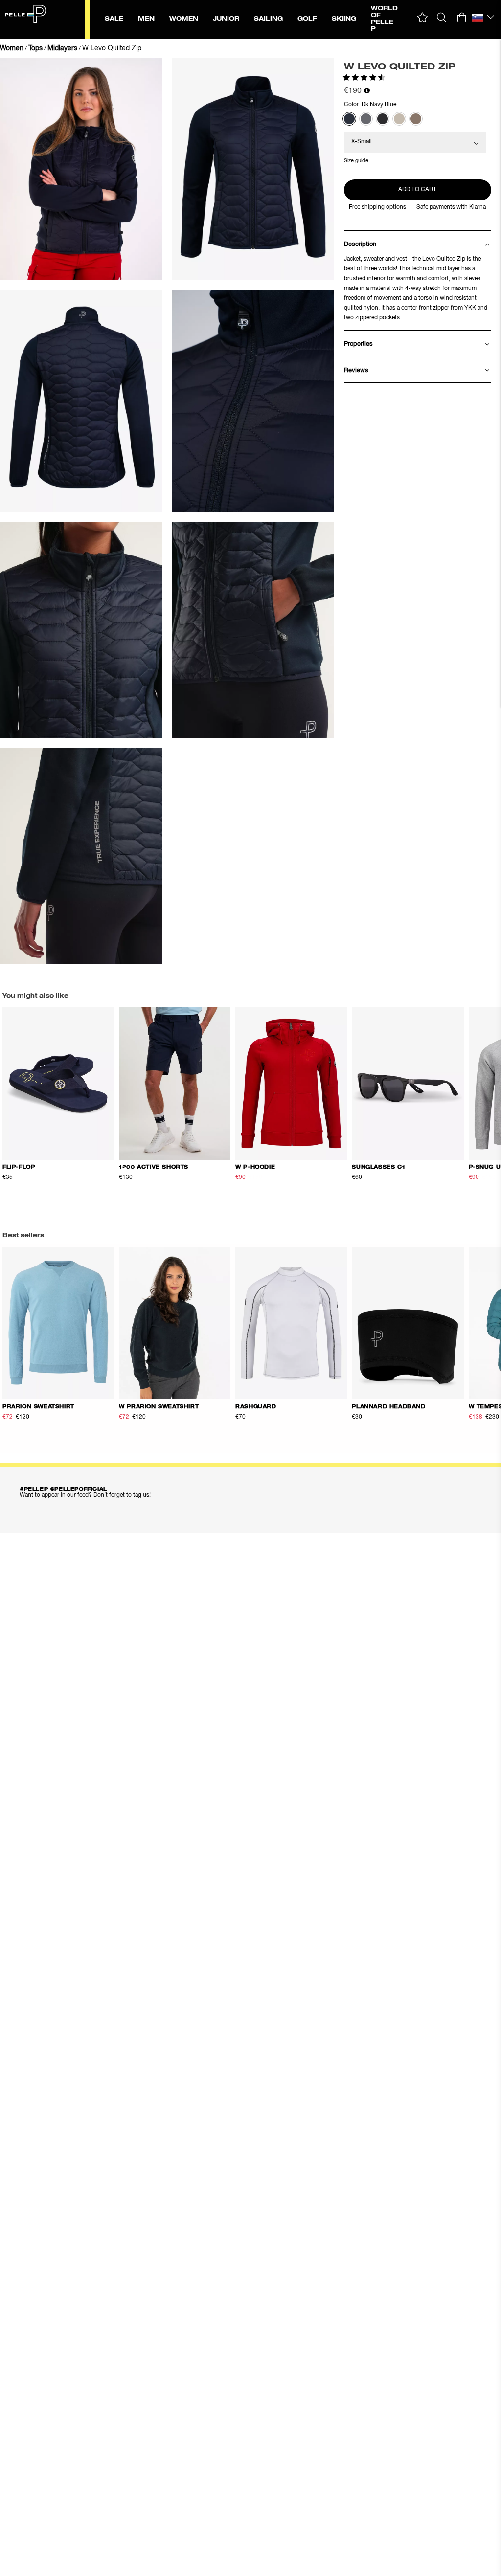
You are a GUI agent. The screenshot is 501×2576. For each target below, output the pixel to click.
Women (12, 48)
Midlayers (62, 48)
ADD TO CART (417, 190)
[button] (422, 18)
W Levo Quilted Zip (112, 48)
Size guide (356, 161)
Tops (35, 48)
